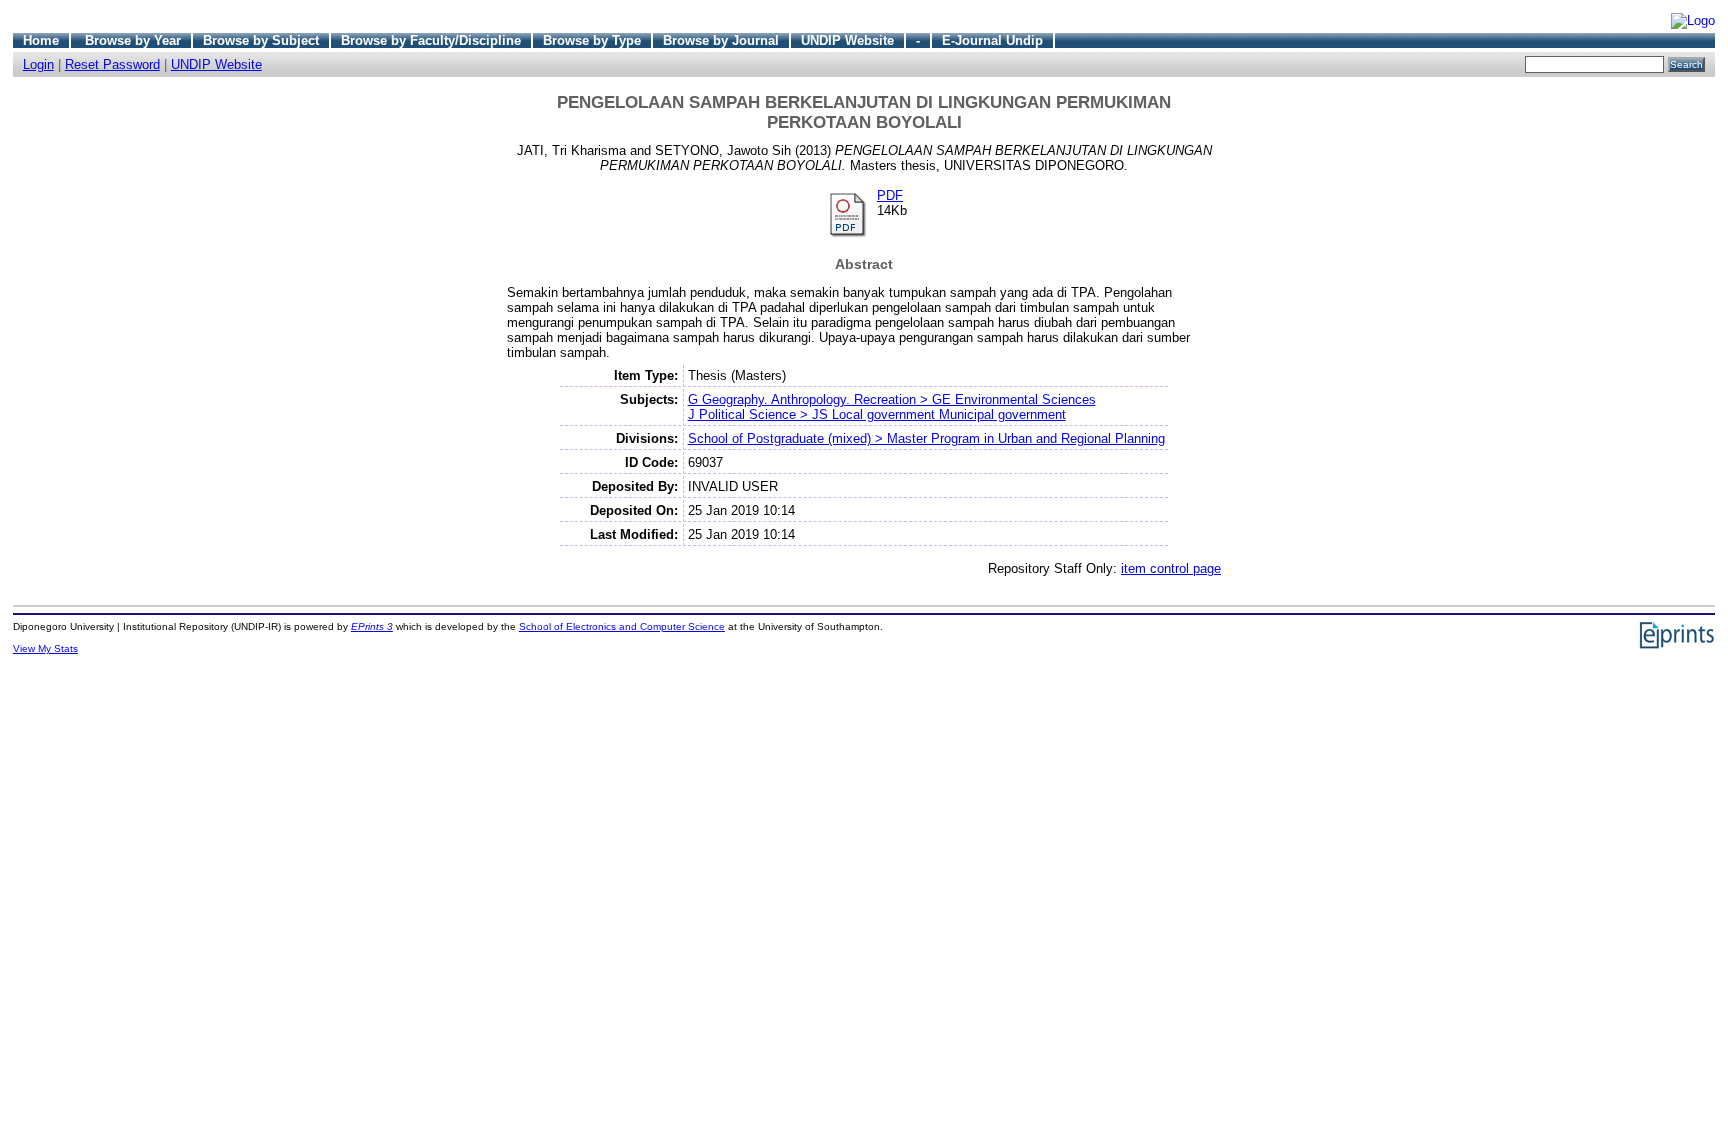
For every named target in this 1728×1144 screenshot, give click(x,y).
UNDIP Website (847, 40)
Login (38, 64)
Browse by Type (592, 40)
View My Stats (45, 648)
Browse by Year (133, 40)
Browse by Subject (261, 40)
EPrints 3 (372, 626)
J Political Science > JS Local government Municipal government (877, 414)
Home (41, 40)
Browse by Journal (721, 40)
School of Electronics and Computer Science (622, 626)
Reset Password (112, 64)
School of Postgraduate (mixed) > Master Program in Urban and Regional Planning (926, 438)
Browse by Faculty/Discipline (431, 40)
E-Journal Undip (992, 40)
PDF (890, 195)
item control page (1171, 568)
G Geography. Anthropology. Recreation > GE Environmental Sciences (892, 399)
